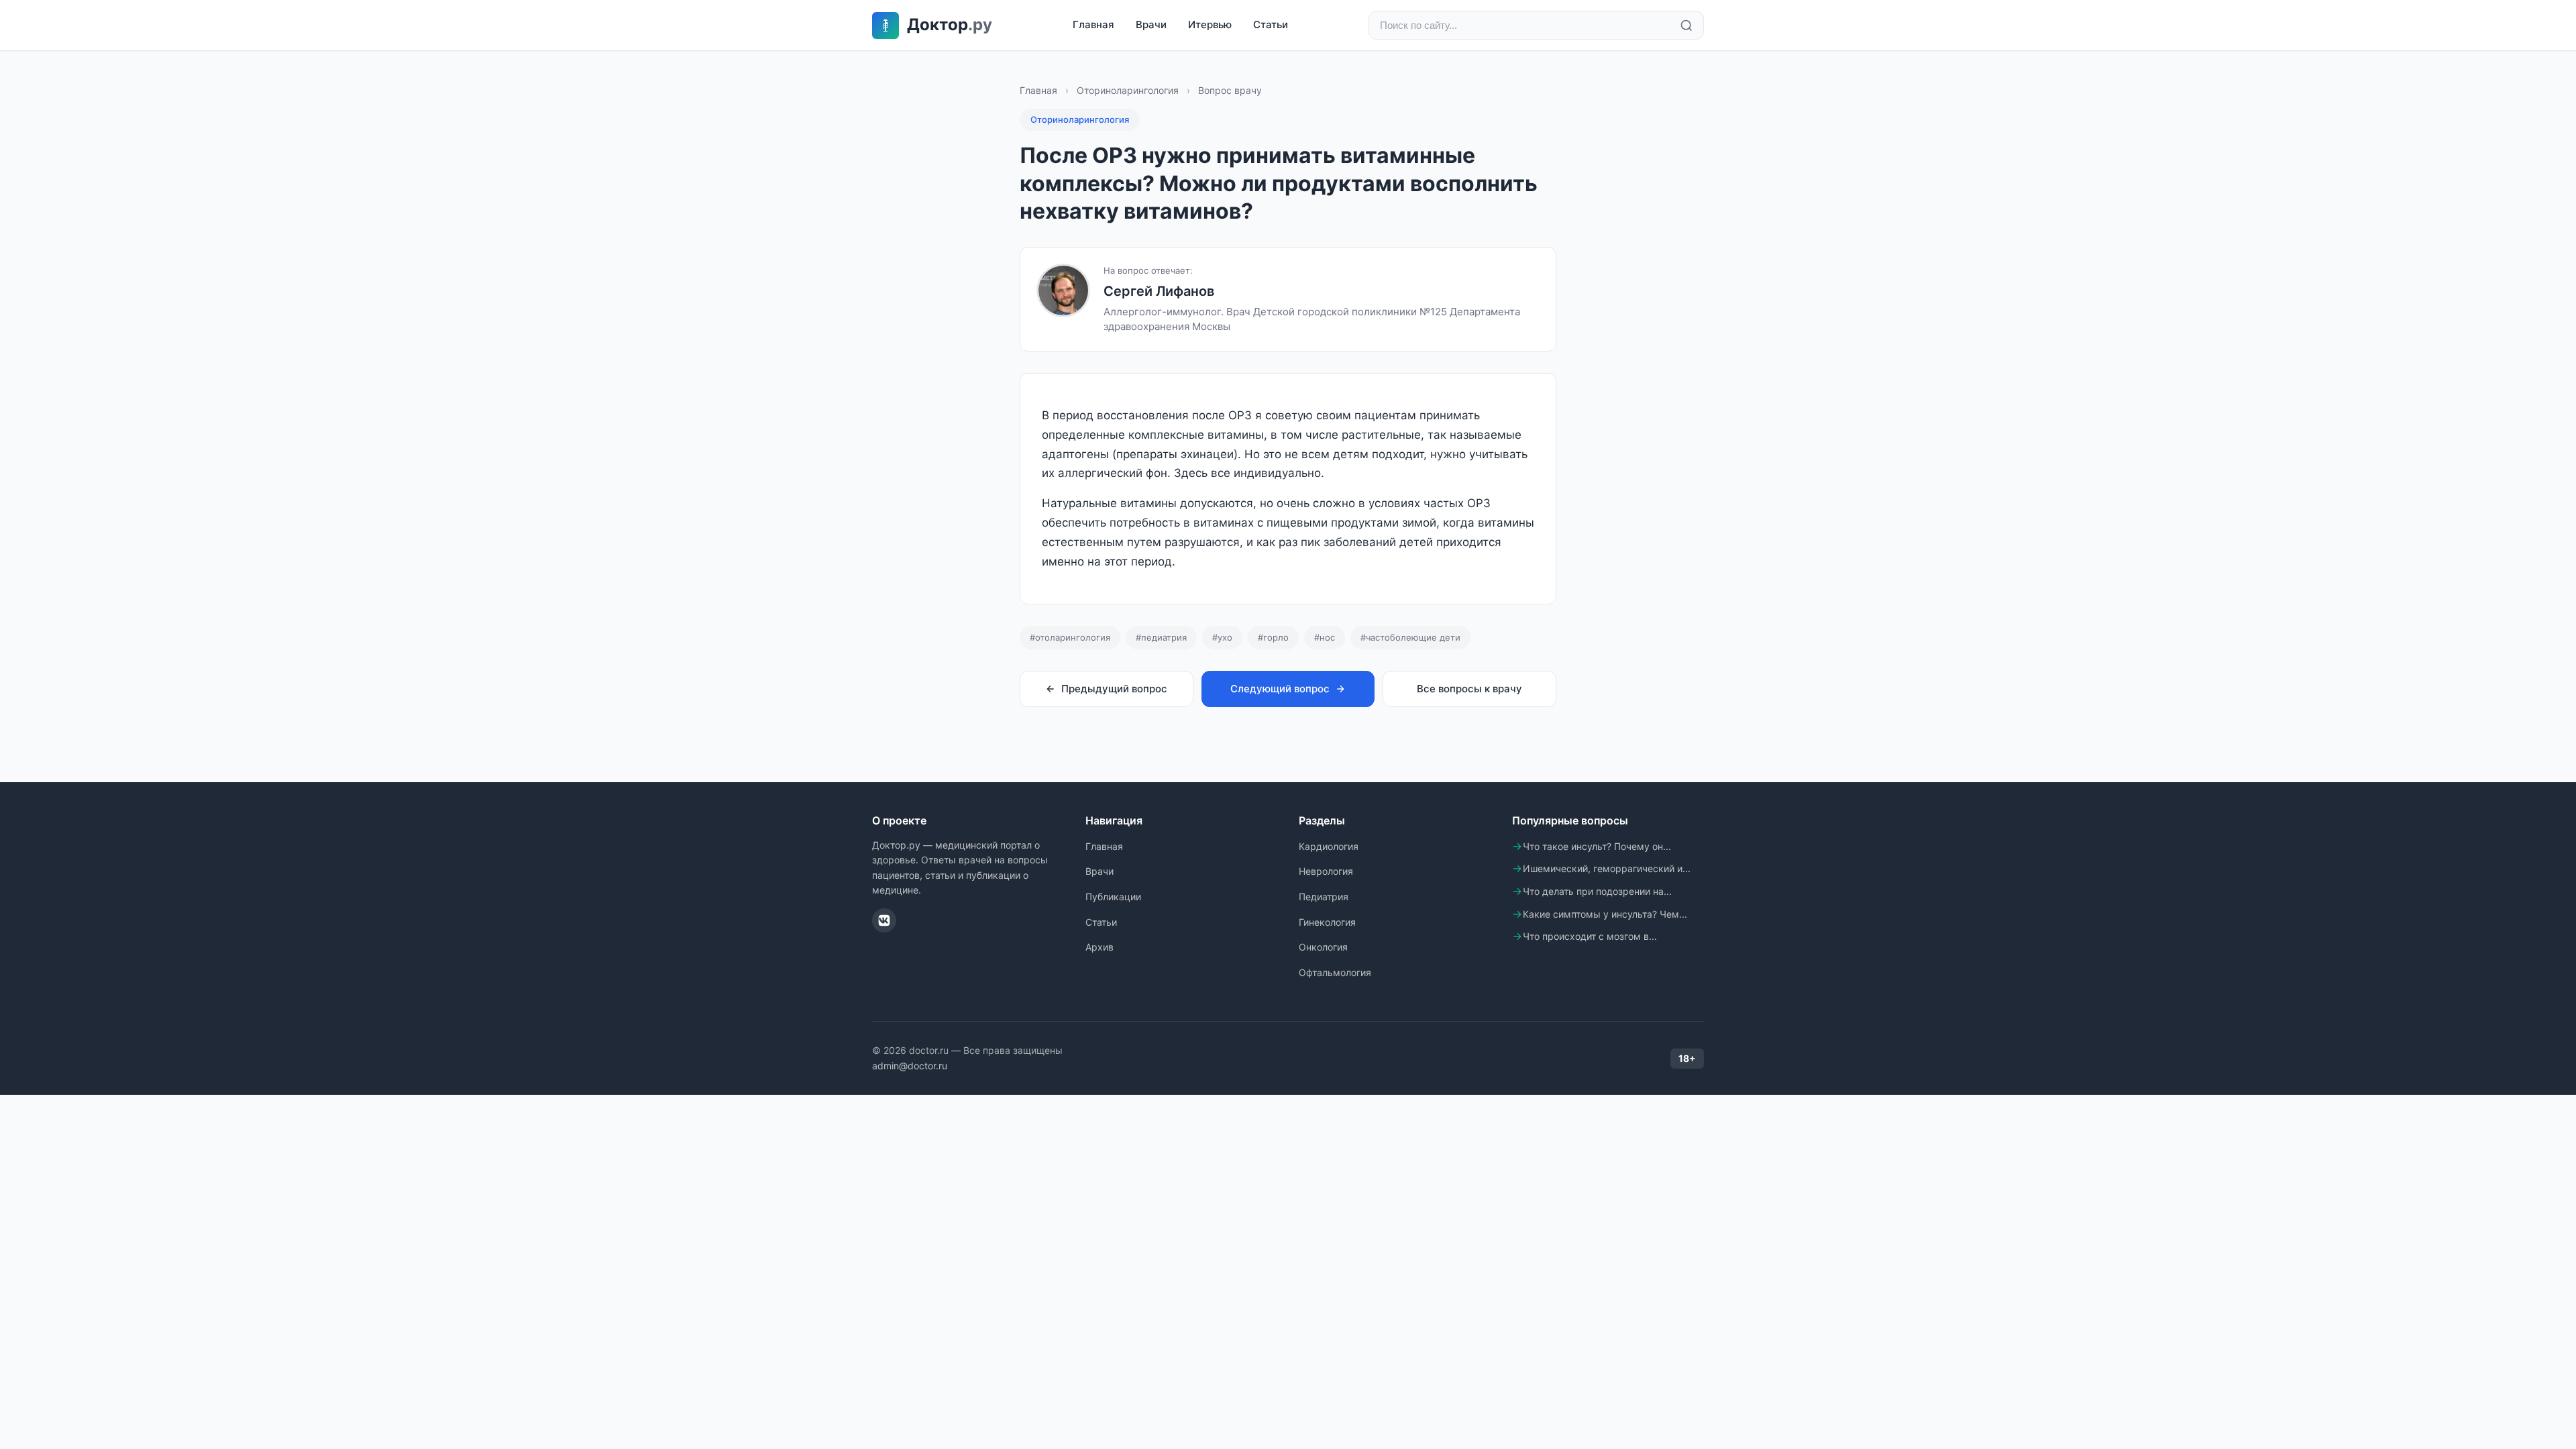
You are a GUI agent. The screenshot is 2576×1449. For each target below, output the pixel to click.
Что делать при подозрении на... (1597, 891)
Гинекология (1327, 922)
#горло (1273, 637)
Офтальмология (1335, 972)
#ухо (1222, 637)
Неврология (1326, 871)
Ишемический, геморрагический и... (1607, 868)
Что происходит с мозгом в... (1590, 936)
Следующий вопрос (1280, 689)
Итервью (1210, 24)
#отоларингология (1070, 637)
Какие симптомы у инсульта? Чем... (1605, 914)
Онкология (1323, 947)
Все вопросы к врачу (1469, 689)
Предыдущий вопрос (1114, 689)
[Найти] (1686, 25)
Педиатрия (1324, 897)
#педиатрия (1161, 637)
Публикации (1113, 897)
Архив (1099, 947)
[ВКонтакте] (884, 920)
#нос (1325, 637)
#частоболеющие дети (1410, 637)
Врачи (1151, 24)
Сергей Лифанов (1159, 291)
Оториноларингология (1128, 90)
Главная (1093, 24)
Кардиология (1329, 846)
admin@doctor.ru (910, 1066)
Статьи (1271, 24)
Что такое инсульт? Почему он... (1597, 846)
